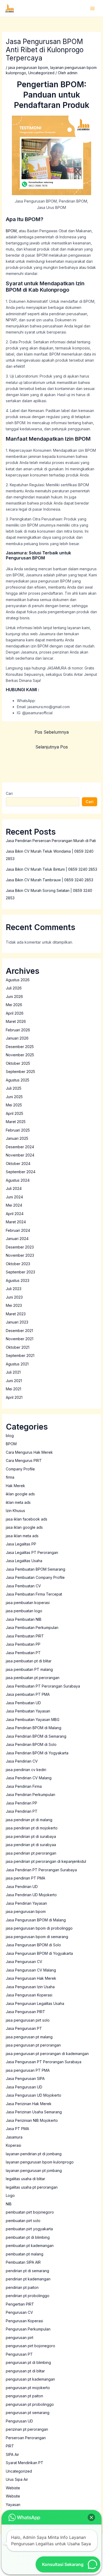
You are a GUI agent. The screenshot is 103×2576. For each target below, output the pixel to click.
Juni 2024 (14, 1197)
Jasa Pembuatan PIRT (25, 1636)
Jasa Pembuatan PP (23, 1644)
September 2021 (20, 1355)
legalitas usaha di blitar (25, 2179)
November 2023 (20, 1255)
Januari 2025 (17, 1138)
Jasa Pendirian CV (22, 1761)
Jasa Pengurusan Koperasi (29, 1995)
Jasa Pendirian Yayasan (26, 1903)
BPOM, (12, 231)
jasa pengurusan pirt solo (28, 2020)
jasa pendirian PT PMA (25, 1878)
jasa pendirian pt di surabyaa (31, 1845)
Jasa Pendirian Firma (24, 1786)
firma (10, 1477)
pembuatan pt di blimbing (28, 2237)
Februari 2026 (18, 1030)
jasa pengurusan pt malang (29, 2037)
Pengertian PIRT (20, 2304)
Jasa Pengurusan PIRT (25, 2012)
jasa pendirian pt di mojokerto (32, 1828)
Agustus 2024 (18, 1180)
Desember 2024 (20, 1147)
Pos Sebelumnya (52, 732)
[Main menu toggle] (92, 8)
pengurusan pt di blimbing (28, 2362)
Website (13, 2496)
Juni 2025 (14, 1097)
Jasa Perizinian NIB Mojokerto (32, 2120)
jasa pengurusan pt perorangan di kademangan (47, 2054)
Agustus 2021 (17, 1364)
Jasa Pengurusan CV (24, 1962)
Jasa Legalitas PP (21, 1544)
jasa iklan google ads (24, 1527)
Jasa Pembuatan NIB (24, 1619)
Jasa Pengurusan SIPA (25, 2078)
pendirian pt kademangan (28, 2279)
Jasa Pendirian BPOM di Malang (34, 1728)
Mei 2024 (14, 1205)
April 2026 (15, 1013)
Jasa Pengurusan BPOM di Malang (36, 1920)
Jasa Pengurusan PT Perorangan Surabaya (44, 2062)
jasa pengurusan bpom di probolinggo (39, 1928)
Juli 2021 (13, 1372)
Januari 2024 (17, 1239)
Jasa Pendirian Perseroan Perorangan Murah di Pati (51, 841)
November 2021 (20, 1339)
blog (10, 1436)
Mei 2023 (14, 1305)
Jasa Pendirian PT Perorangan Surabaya (41, 1870)
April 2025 (15, 1113)
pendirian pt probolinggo (28, 2296)
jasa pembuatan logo (24, 1611)
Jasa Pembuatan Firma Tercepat (34, 1594)
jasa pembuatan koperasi (28, 1603)
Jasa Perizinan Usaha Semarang (34, 2112)
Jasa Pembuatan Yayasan (28, 1711)
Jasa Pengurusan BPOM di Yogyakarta (39, 1953)
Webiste (13, 2488)
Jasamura (14, 2137)
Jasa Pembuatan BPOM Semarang (36, 1569)
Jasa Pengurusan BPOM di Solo (33, 1945)
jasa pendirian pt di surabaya (31, 1836)
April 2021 (14, 1397)
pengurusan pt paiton (24, 2396)
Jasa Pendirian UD (22, 1887)
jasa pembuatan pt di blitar (29, 1661)
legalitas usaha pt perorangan (32, 2187)
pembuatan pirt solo (23, 2221)
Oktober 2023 (18, 1264)
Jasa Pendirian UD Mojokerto (31, 1895)
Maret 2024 (16, 1222)
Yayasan (13, 2505)
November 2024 (20, 1155)
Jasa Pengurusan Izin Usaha (30, 1987)
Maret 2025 (16, 1122)
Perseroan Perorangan (26, 2438)
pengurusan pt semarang (28, 2413)
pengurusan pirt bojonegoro (31, 2346)
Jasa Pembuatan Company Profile (35, 1577)
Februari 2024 (18, 1230)
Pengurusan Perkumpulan (28, 2329)
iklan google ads (20, 1494)
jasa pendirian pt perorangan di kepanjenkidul (46, 1861)
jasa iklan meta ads (22, 1536)
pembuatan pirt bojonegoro (30, 2212)
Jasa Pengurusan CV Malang (31, 1970)
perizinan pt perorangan (27, 2429)
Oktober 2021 (18, 1347)
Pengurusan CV (19, 2312)
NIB (9, 2204)
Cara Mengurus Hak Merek (29, 1452)
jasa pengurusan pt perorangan (33, 2045)
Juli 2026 (14, 988)
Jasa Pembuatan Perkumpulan (32, 1627)
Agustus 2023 (18, 1280)
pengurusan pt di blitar (25, 2371)
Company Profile (20, 1469)
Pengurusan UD (19, 2421)
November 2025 (20, 1055)
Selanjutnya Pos (52, 747)
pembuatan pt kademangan (30, 2246)
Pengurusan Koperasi (24, 2321)
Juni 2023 (14, 1297)
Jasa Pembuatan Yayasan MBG (33, 1719)
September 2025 (20, 1072)
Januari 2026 (17, 1038)
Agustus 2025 (18, 1080)
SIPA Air (12, 2454)
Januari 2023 (17, 1322)
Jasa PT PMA (17, 2129)
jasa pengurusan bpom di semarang (37, 1937)
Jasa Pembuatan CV (23, 1586)
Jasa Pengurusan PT (24, 2028)
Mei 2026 (14, 1005)
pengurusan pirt (20, 2338)
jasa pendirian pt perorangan (31, 1853)
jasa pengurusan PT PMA (28, 2070)
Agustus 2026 (18, 980)
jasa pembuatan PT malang (29, 1669)
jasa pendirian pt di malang (29, 1820)
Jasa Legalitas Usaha (24, 1561)
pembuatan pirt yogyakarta (29, 2229)
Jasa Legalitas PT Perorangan (32, 1552)
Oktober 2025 (18, 1063)
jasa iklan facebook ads (27, 1519)
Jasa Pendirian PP (22, 1803)
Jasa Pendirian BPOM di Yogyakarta (37, 1753)
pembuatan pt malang (25, 2254)
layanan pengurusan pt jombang (34, 2170)
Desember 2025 (20, 1047)
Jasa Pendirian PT (22, 1811)
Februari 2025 (18, 1130)
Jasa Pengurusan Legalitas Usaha (35, 2003)
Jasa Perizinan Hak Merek (29, 2104)
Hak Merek (15, 1486)
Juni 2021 (14, 1381)
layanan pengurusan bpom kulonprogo (40, 2162)
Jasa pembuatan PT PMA (28, 1694)
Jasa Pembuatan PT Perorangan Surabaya (43, 1686)
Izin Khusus (15, 1511)
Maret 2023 (16, 1314)
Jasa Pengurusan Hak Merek (31, 1978)
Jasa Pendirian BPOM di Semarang (36, 1736)
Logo (10, 2195)
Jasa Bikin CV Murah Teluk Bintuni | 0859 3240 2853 (51, 869)
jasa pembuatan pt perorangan (33, 1678)
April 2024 (15, 1214)
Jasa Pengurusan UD (24, 2087)
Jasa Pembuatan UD (23, 1703)
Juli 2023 (14, 1289)
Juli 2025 (14, 1088)
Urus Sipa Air (17, 2479)
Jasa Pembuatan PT (23, 1653)
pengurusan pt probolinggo (30, 2404)
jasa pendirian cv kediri (26, 1770)
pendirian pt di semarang (27, 2271)
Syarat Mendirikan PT (25, 2463)
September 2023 (20, 1272)
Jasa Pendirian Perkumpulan (31, 1795)
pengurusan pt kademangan (30, 2379)
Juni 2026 (14, 996)
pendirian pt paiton (22, 2287)
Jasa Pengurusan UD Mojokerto (34, 2095)
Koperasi (13, 2145)
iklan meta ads (18, 1502)
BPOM (11, 1444)
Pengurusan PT (19, 2354)
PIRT (10, 2446)
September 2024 (21, 1172)
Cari (9, 793)
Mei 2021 (13, 1389)
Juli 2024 (14, 1188)
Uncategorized (41, 73)
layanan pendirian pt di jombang (34, 2154)
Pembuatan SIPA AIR (23, 2262)
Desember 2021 (19, 1331)
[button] (91, 2517)
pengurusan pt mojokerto (28, 2388)
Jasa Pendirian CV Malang (29, 1778)
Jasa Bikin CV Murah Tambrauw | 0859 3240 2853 (50, 880)
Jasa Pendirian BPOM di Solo (31, 1744)
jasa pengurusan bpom (28, 67)
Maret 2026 (16, 1021)
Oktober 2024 (18, 1164)
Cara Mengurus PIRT (24, 1460)
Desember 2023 (20, 1247)
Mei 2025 (14, 1105)
